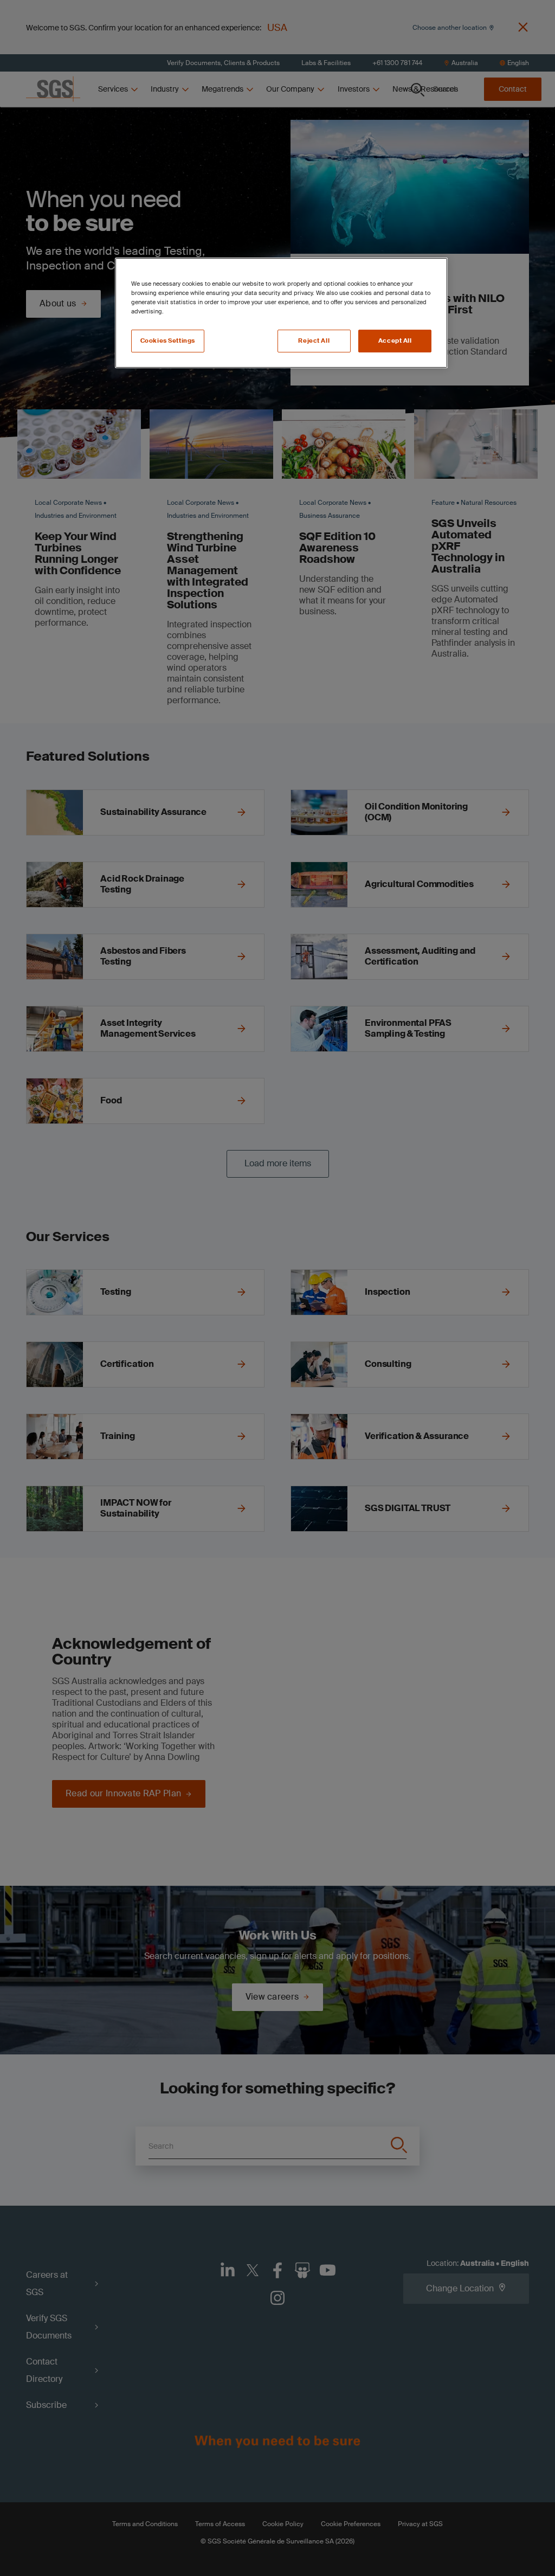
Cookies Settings (168, 341)
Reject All (314, 341)
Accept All (395, 341)
